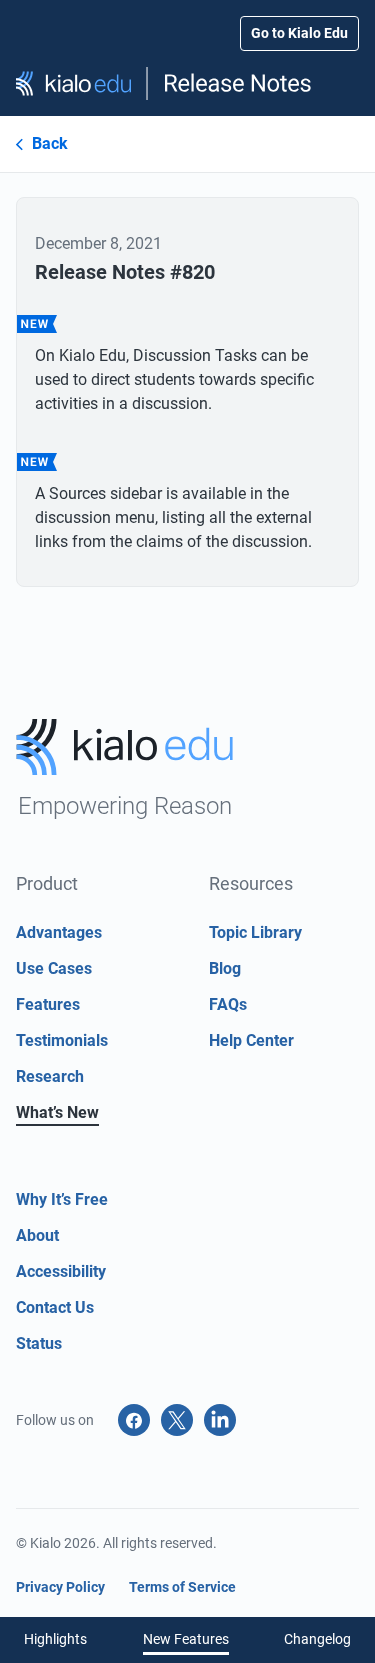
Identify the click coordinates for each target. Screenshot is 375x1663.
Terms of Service (182, 1587)
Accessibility (61, 1271)
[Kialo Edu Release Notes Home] (187, 83)
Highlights (55, 1639)
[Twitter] (177, 1420)
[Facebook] (134, 1420)
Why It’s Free (62, 1199)
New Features (186, 1639)
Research (50, 1076)
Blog (225, 968)
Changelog (317, 1639)
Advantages (59, 932)
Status (39, 1343)
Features (48, 1004)
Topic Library (255, 932)
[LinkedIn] (220, 1420)
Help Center (251, 1040)
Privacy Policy (60, 1587)
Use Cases (54, 968)
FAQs (228, 1004)
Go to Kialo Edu (299, 33)
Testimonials (62, 1040)
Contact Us (55, 1307)
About (37, 1235)
